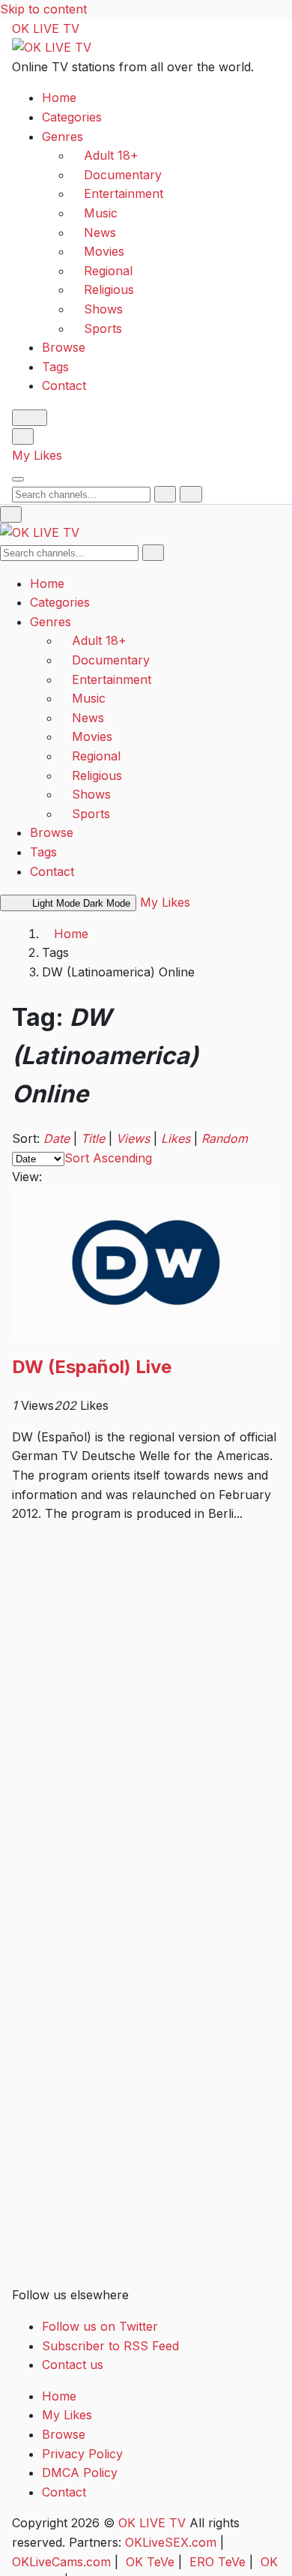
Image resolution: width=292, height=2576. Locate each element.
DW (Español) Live (92, 1367)
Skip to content (43, 9)
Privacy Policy (82, 2454)
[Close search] (191, 494)
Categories (72, 117)
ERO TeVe (218, 2562)
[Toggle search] (23, 436)
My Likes (37, 455)
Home (59, 97)
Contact (64, 385)
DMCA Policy (80, 2473)
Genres (63, 136)
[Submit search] (165, 494)
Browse (64, 347)
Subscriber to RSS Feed (110, 2346)
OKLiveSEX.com (171, 2542)
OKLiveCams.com (61, 2562)
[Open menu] (18, 479)
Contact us (73, 2365)
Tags (55, 367)
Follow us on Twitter (100, 2326)
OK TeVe (150, 2562)
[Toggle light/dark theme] (30, 418)
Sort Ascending (108, 1158)
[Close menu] (11, 514)
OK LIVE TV (46, 28)
